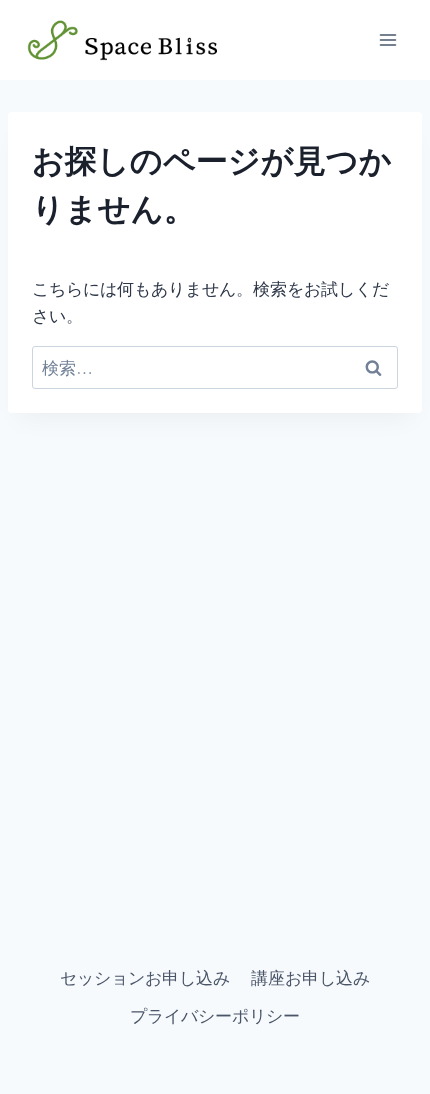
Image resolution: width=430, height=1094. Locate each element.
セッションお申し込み (145, 977)
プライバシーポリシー (215, 1015)
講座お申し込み (310, 977)
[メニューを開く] (387, 39)
